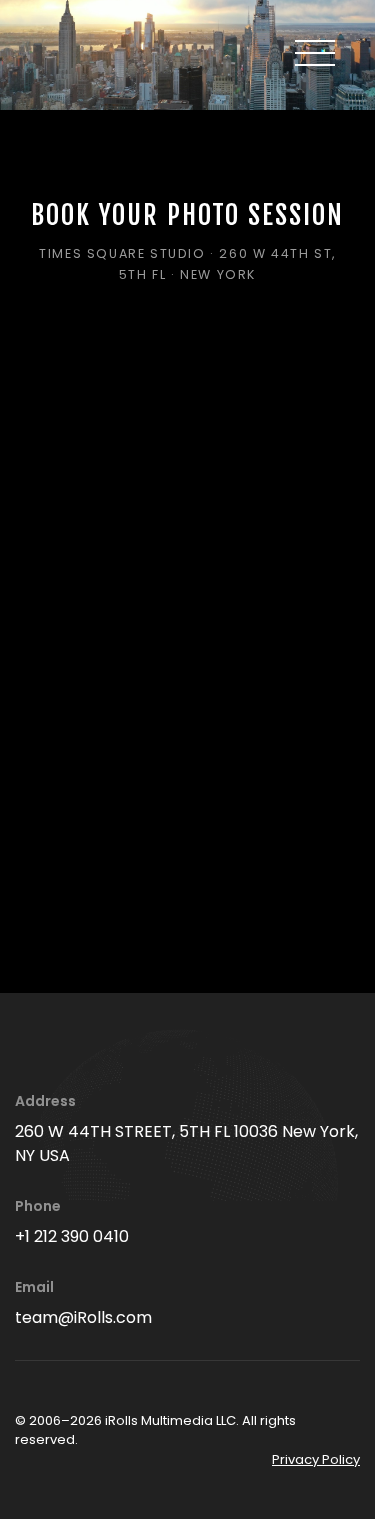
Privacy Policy (316, 1459)
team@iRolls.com (83, 1317)
